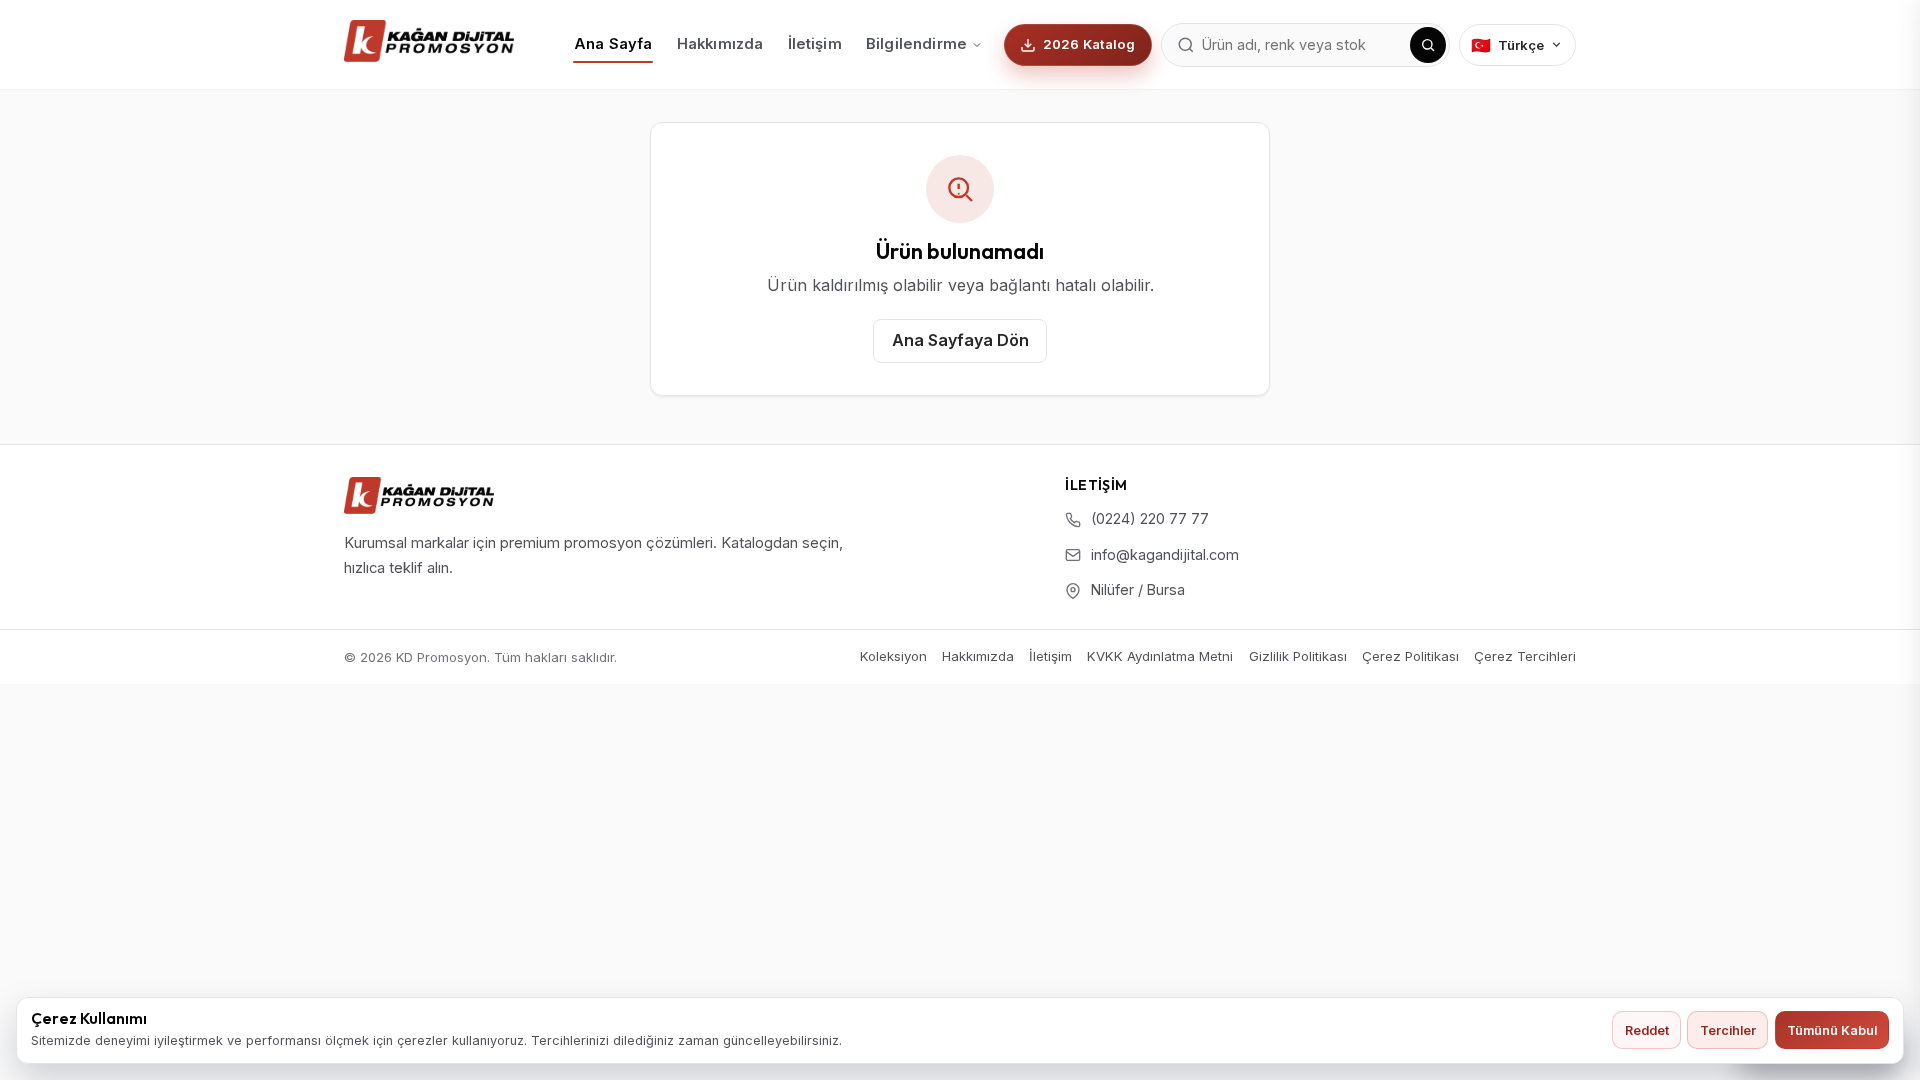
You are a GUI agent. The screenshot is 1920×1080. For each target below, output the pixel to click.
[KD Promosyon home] (429, 41)
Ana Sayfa (613, 44)
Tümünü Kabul (1832, 1030)
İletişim (815, 44)
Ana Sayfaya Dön (960, 340)
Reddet (1647, 1030)
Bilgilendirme (916, 44)
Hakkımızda (720, 44)
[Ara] (1428, 45)
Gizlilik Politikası (1298, 656)
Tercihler (1728, 1030)
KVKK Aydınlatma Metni (1160, 656)
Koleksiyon (893, 656)
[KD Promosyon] (419, 495)
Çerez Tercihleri (1525, 656)
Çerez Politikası (1410, 656)
